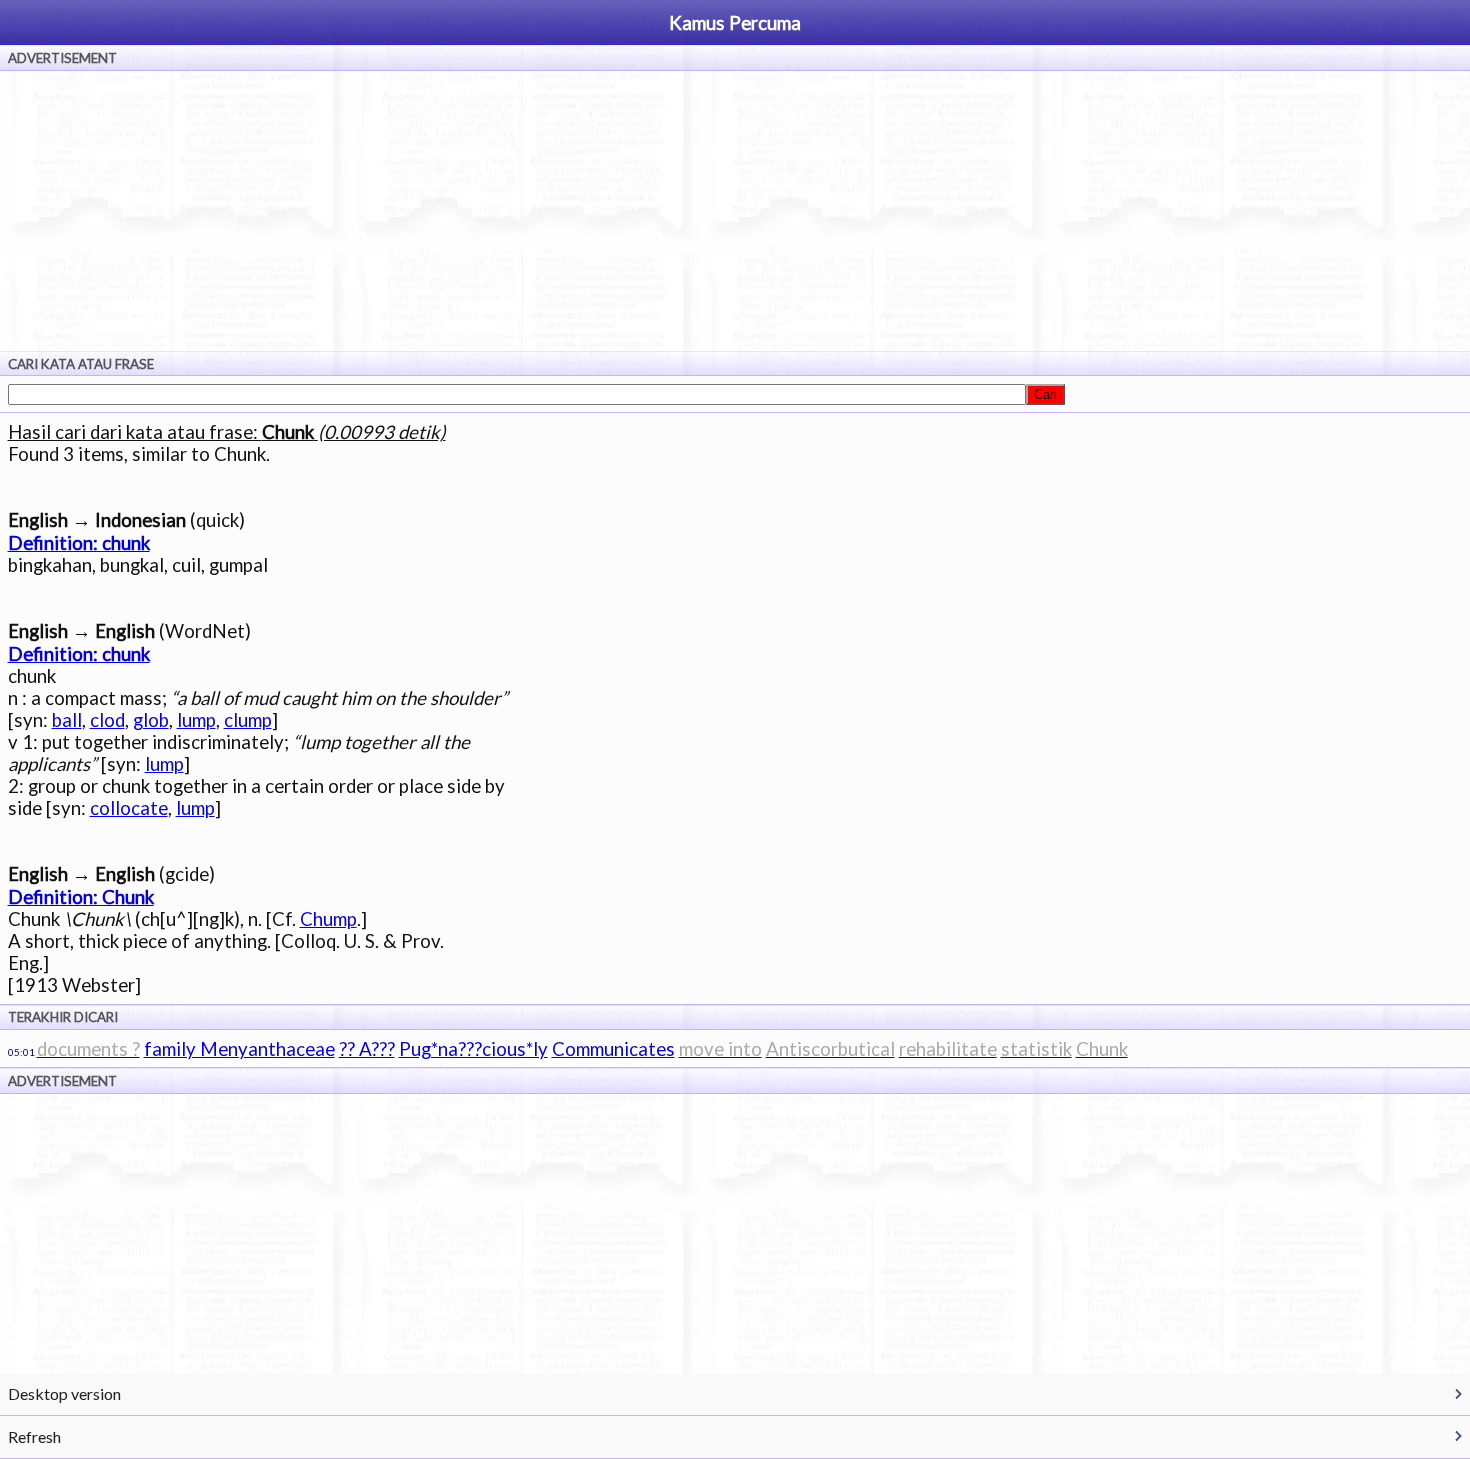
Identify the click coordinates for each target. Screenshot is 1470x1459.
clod (107, 720)
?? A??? (367, 1049)
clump (248, 720)
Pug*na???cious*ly (473, 1049)
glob (151, 720)
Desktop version (64, 1393)
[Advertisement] (735, 211)
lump (196, 720)
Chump (328, 919)
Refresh (34, 1436)
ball (67, 720)
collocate (129, 808)
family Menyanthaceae (239, 1049)
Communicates (613, 1049)
